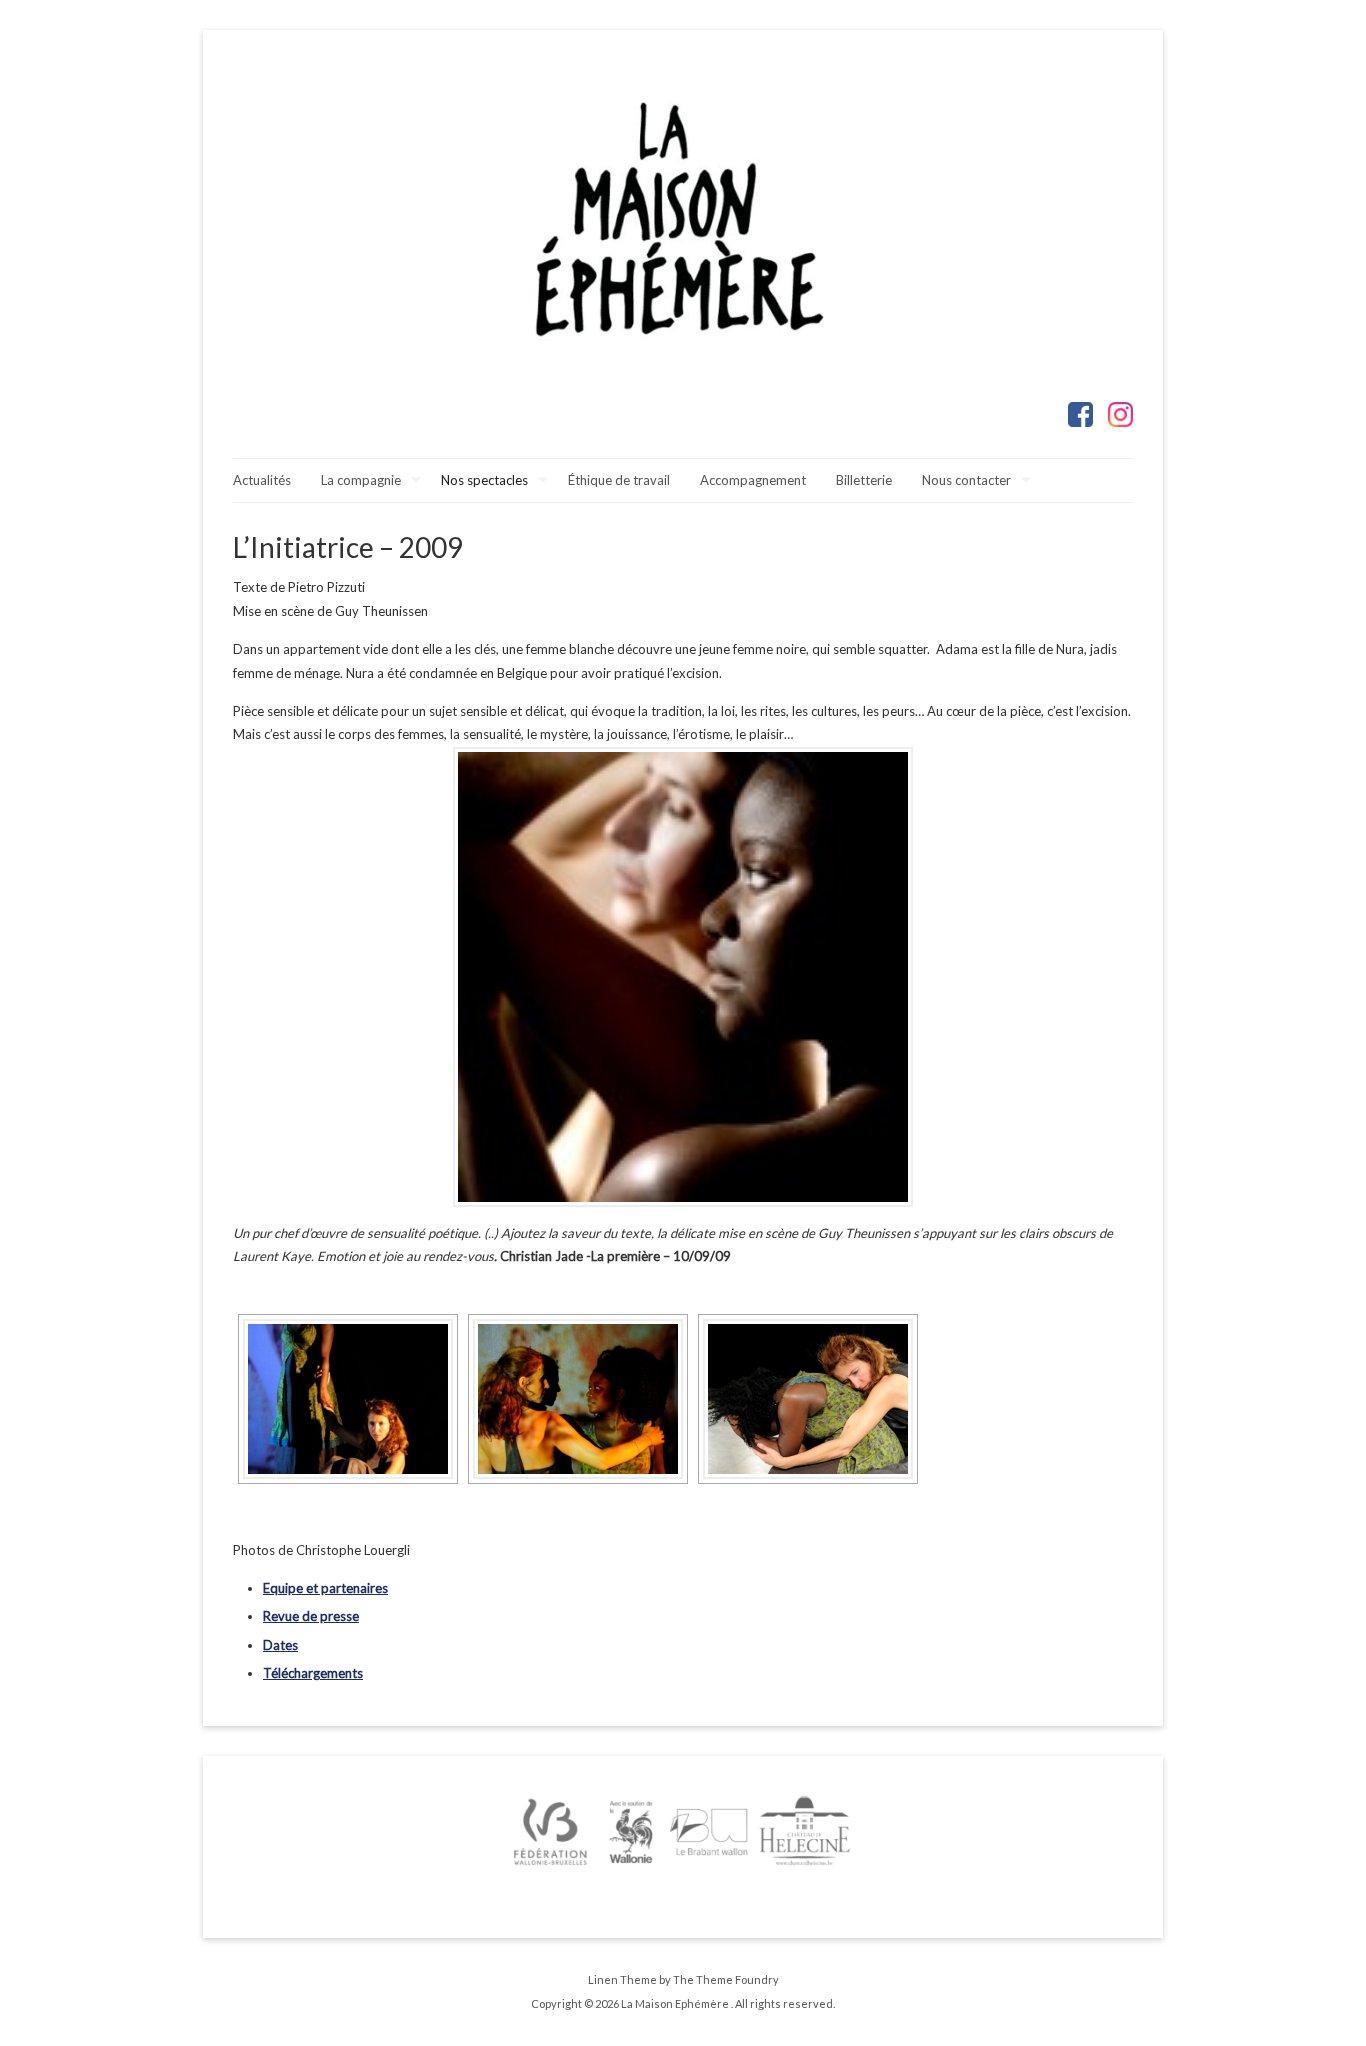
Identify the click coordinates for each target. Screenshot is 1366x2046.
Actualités (262, 480)
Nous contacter (966, 480)
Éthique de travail (619, 480)
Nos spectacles (484, 480)
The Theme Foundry (726, 1979)
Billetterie (864, 480)
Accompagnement (753, 480)
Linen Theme (622, 1979)
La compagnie (361, 480)
